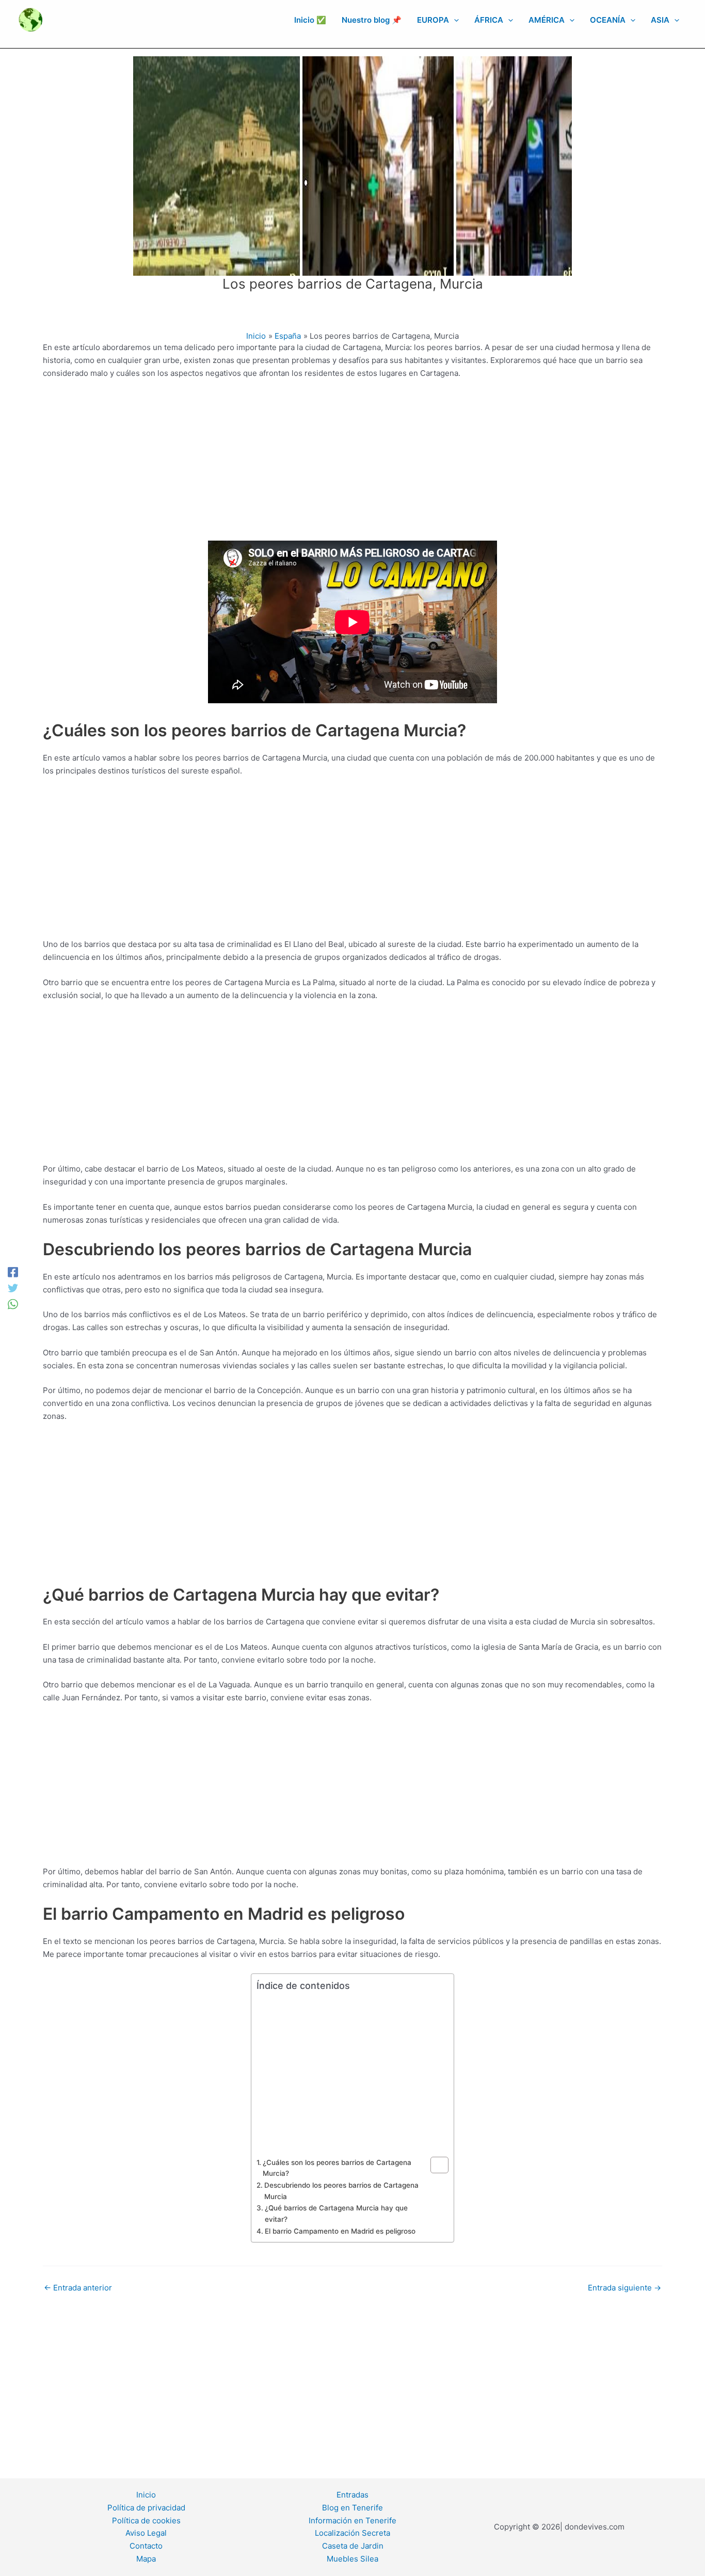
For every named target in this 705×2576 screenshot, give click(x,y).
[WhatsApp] (13, 1304)
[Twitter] (13, 1288)
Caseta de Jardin (353, 2546)
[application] (454, 20)
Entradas (352, 2495)
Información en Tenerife (352, 2520)
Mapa (146, 2559)
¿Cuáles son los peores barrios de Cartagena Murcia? (337, 2168)
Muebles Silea (352, 2559)
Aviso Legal (146, 2533)
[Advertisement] (352, 464)
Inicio (146, 2495)
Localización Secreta (352, 2533)
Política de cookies (146, 2520)
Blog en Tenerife (352, 2508)
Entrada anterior (78, 2288)
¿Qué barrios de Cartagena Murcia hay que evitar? (336, 2214)
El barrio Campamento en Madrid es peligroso (340, 2231)
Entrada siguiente (624, 2288)
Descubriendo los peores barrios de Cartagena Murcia (341, 2191)
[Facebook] (13, 1272)
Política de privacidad (146, 2508)
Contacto (146, 2546)
